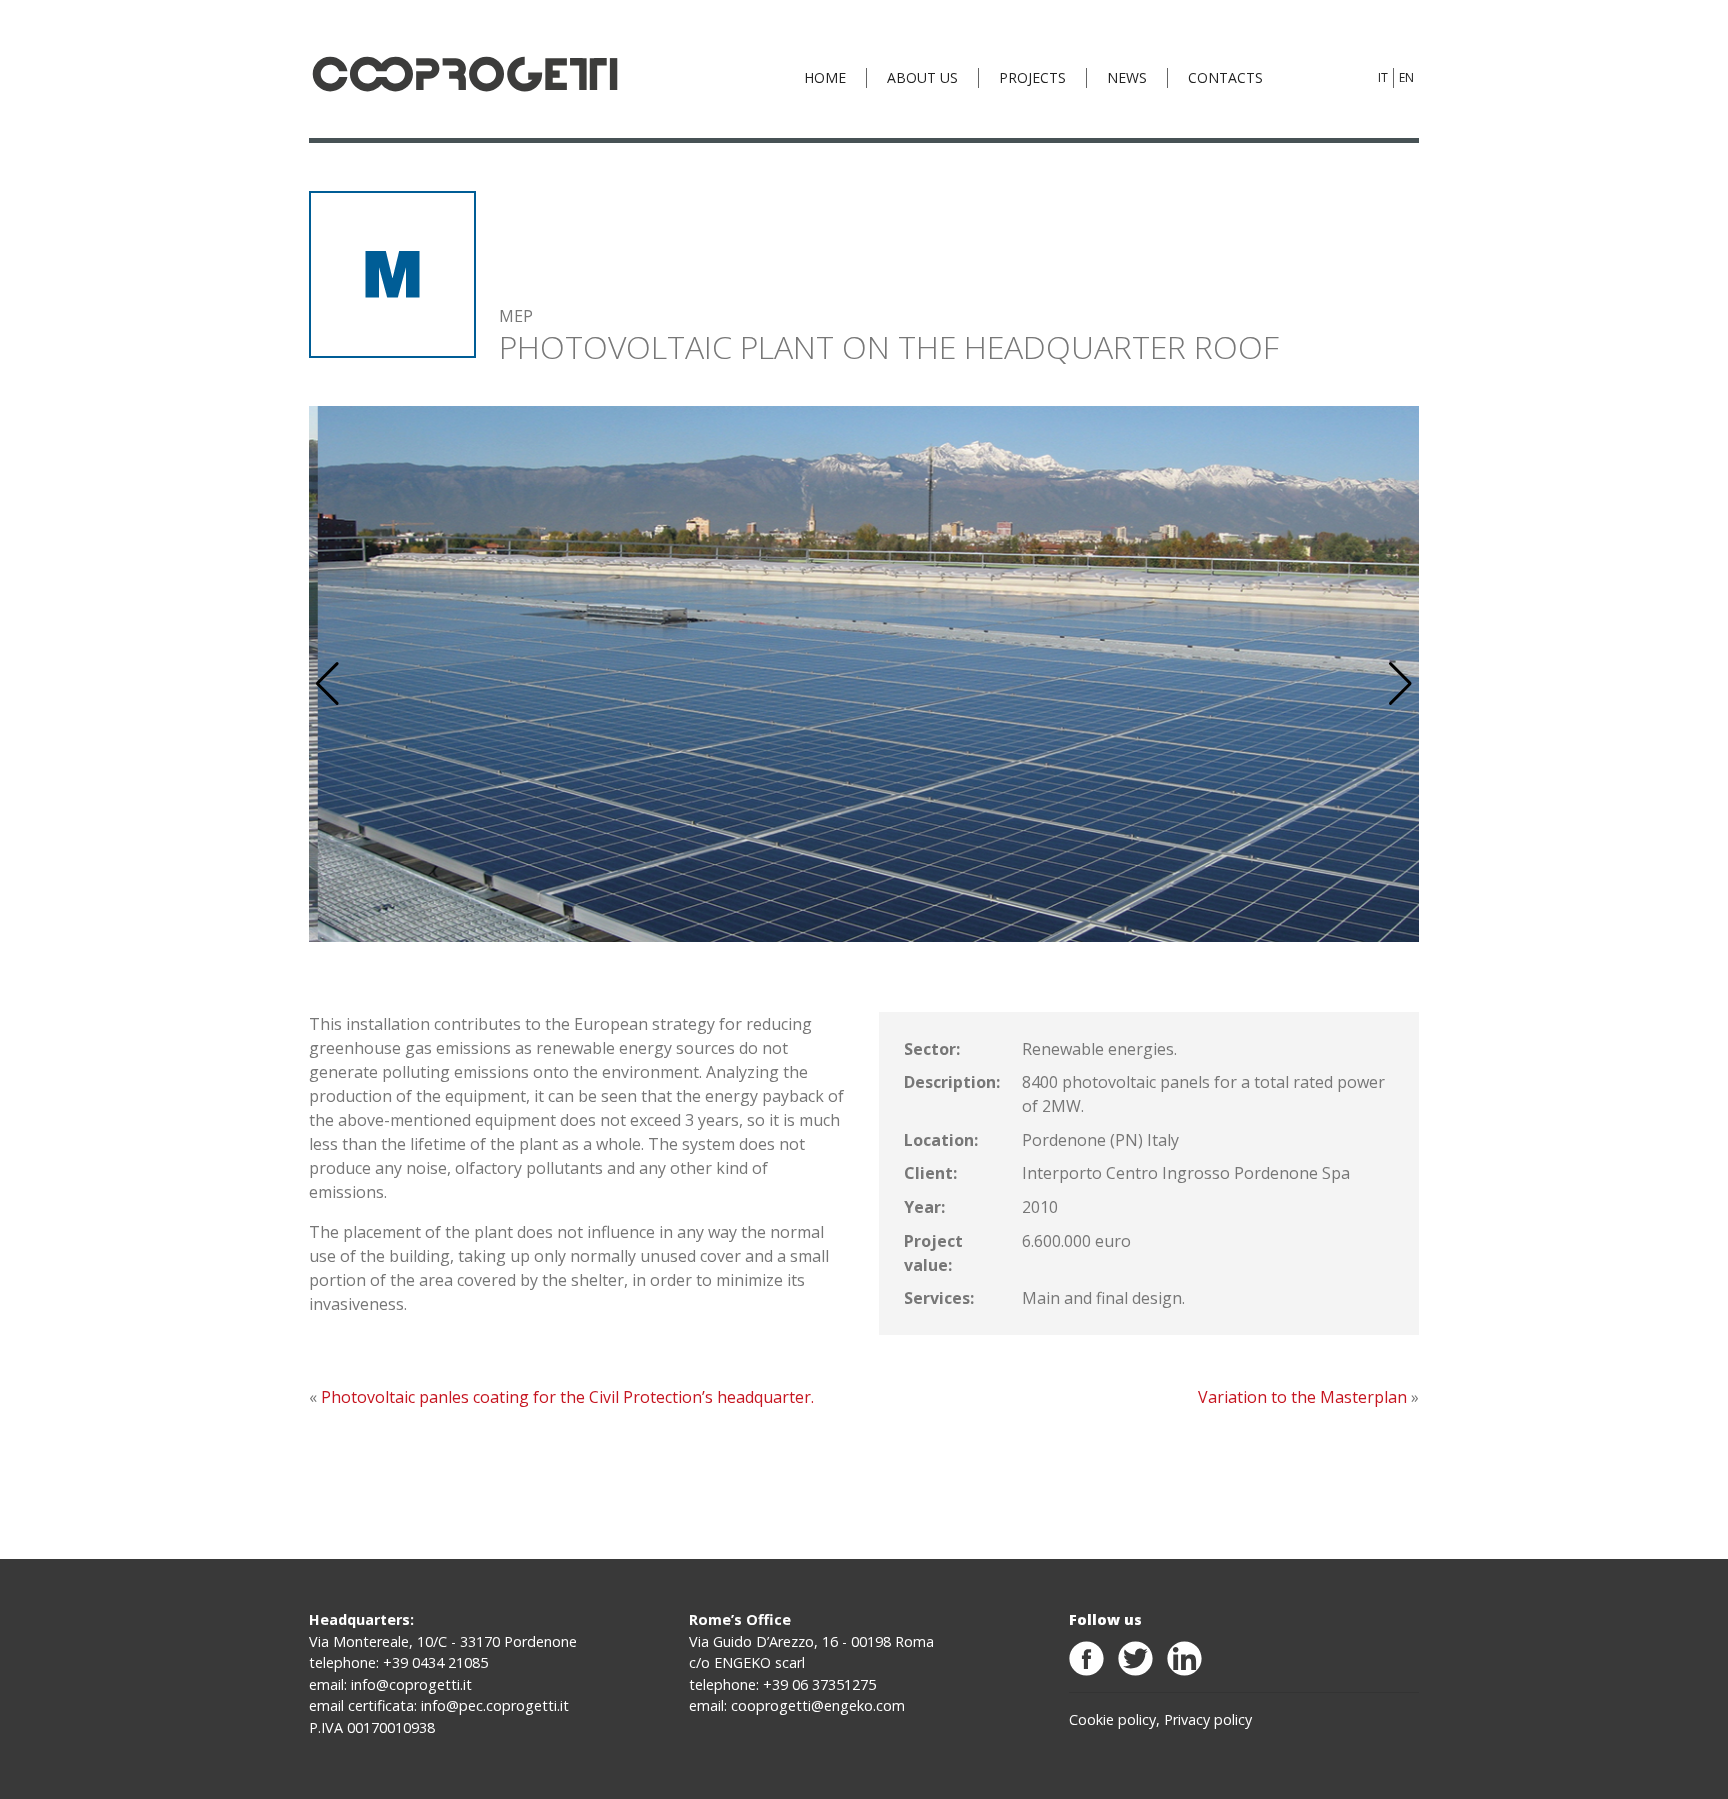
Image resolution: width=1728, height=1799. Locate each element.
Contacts (1225, 77)
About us (922, 77)
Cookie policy (1112, 1719)
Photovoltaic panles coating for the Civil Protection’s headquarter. (567, 1397)
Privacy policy (1208, 1719)
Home (825, 77)
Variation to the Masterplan (1302, 1397)
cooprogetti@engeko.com (818, 1705)
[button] (1400, 684)
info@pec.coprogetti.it (495, 1705)
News (1127, 77)
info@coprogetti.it (411, 1684)
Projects (1032, 77)
